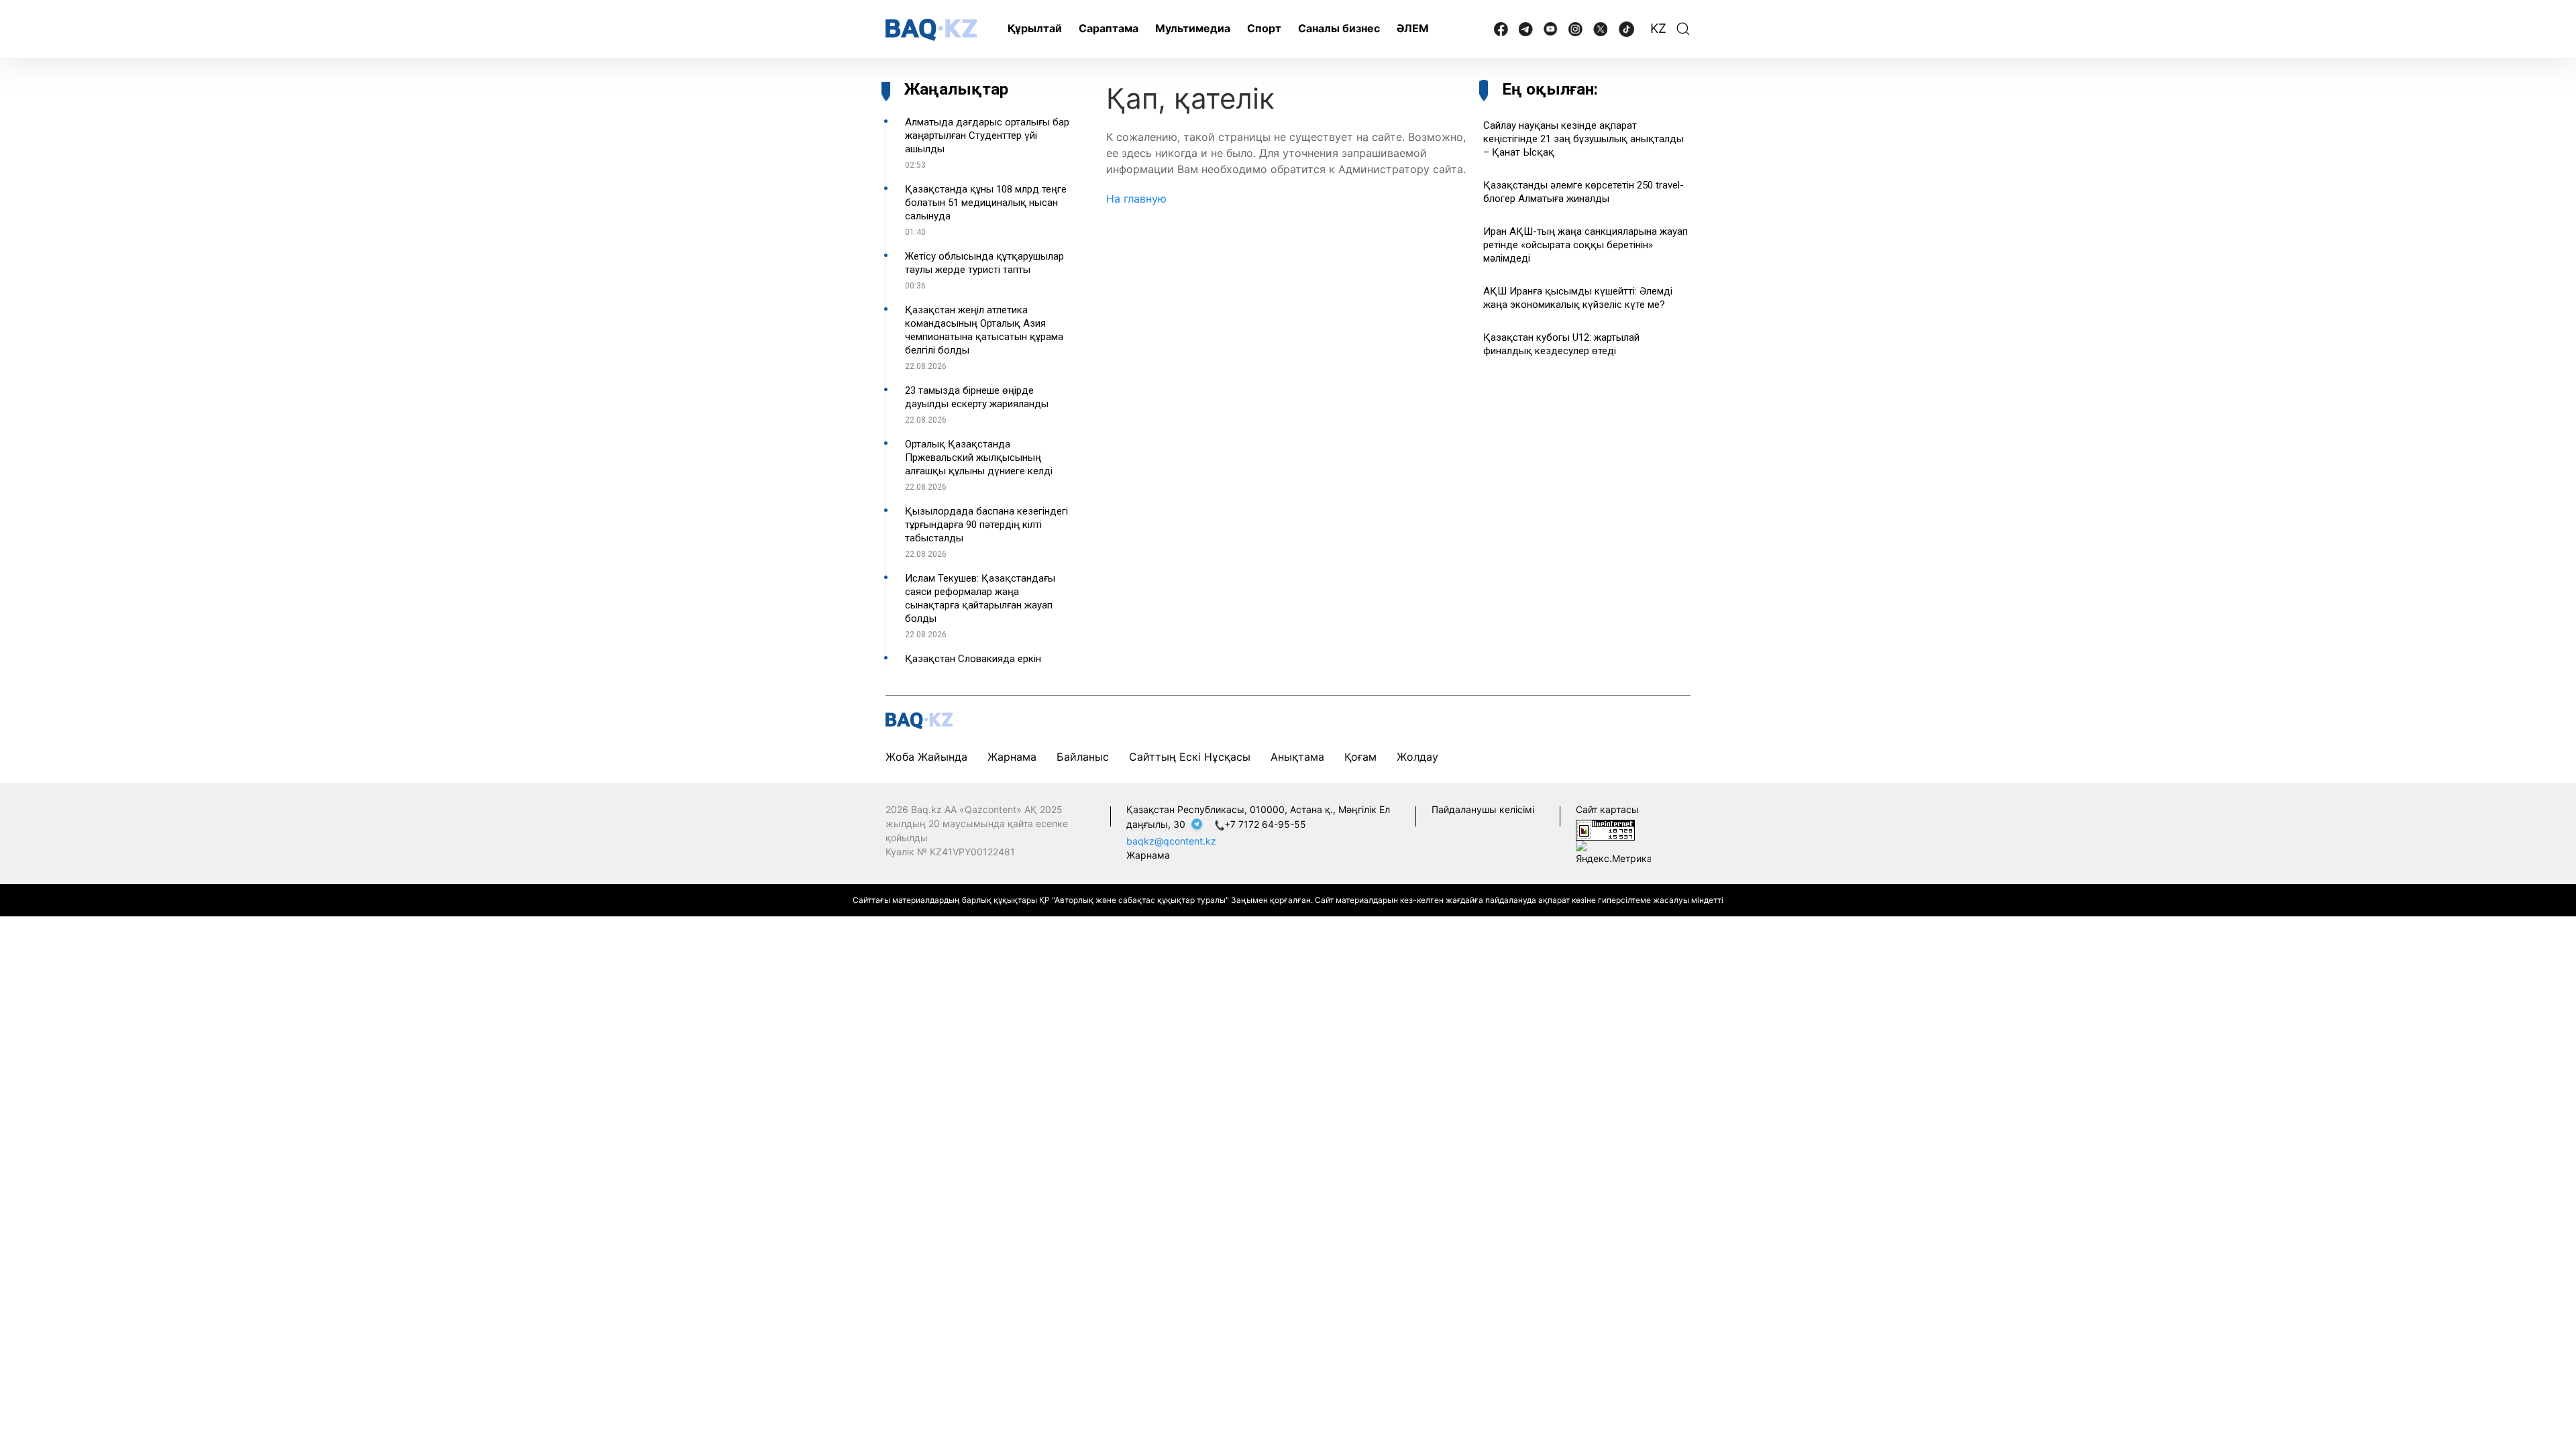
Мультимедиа (1193, 28)
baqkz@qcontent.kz (1171, 841)
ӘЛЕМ (1413, 28)
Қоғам (1360, 757)
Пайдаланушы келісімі (1483, 809)
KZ (1658, 29)
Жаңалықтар (956, 89)
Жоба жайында (926, 757)
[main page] (931, 30)
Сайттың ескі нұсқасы (1190, 757)
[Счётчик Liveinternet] (1605, 829)
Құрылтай (1035, 28)
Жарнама (1012, 757)
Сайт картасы (1607, 809)
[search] (1683, 29)
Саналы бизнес (1339, 28)
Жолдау (1417, 757)
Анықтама (1297, 757)
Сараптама (1109, 28)
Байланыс (1083, 757)
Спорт (1264, 28)
